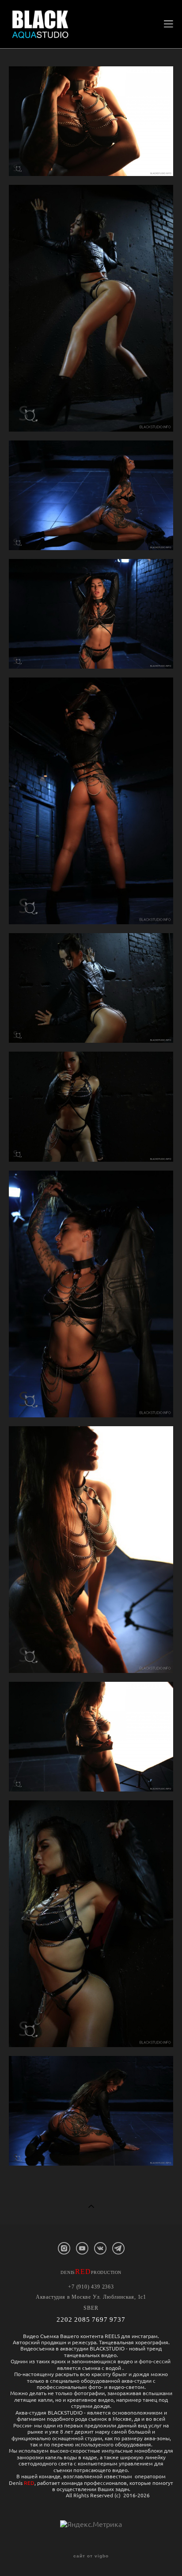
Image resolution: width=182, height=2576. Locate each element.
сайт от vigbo (91, 2556)
